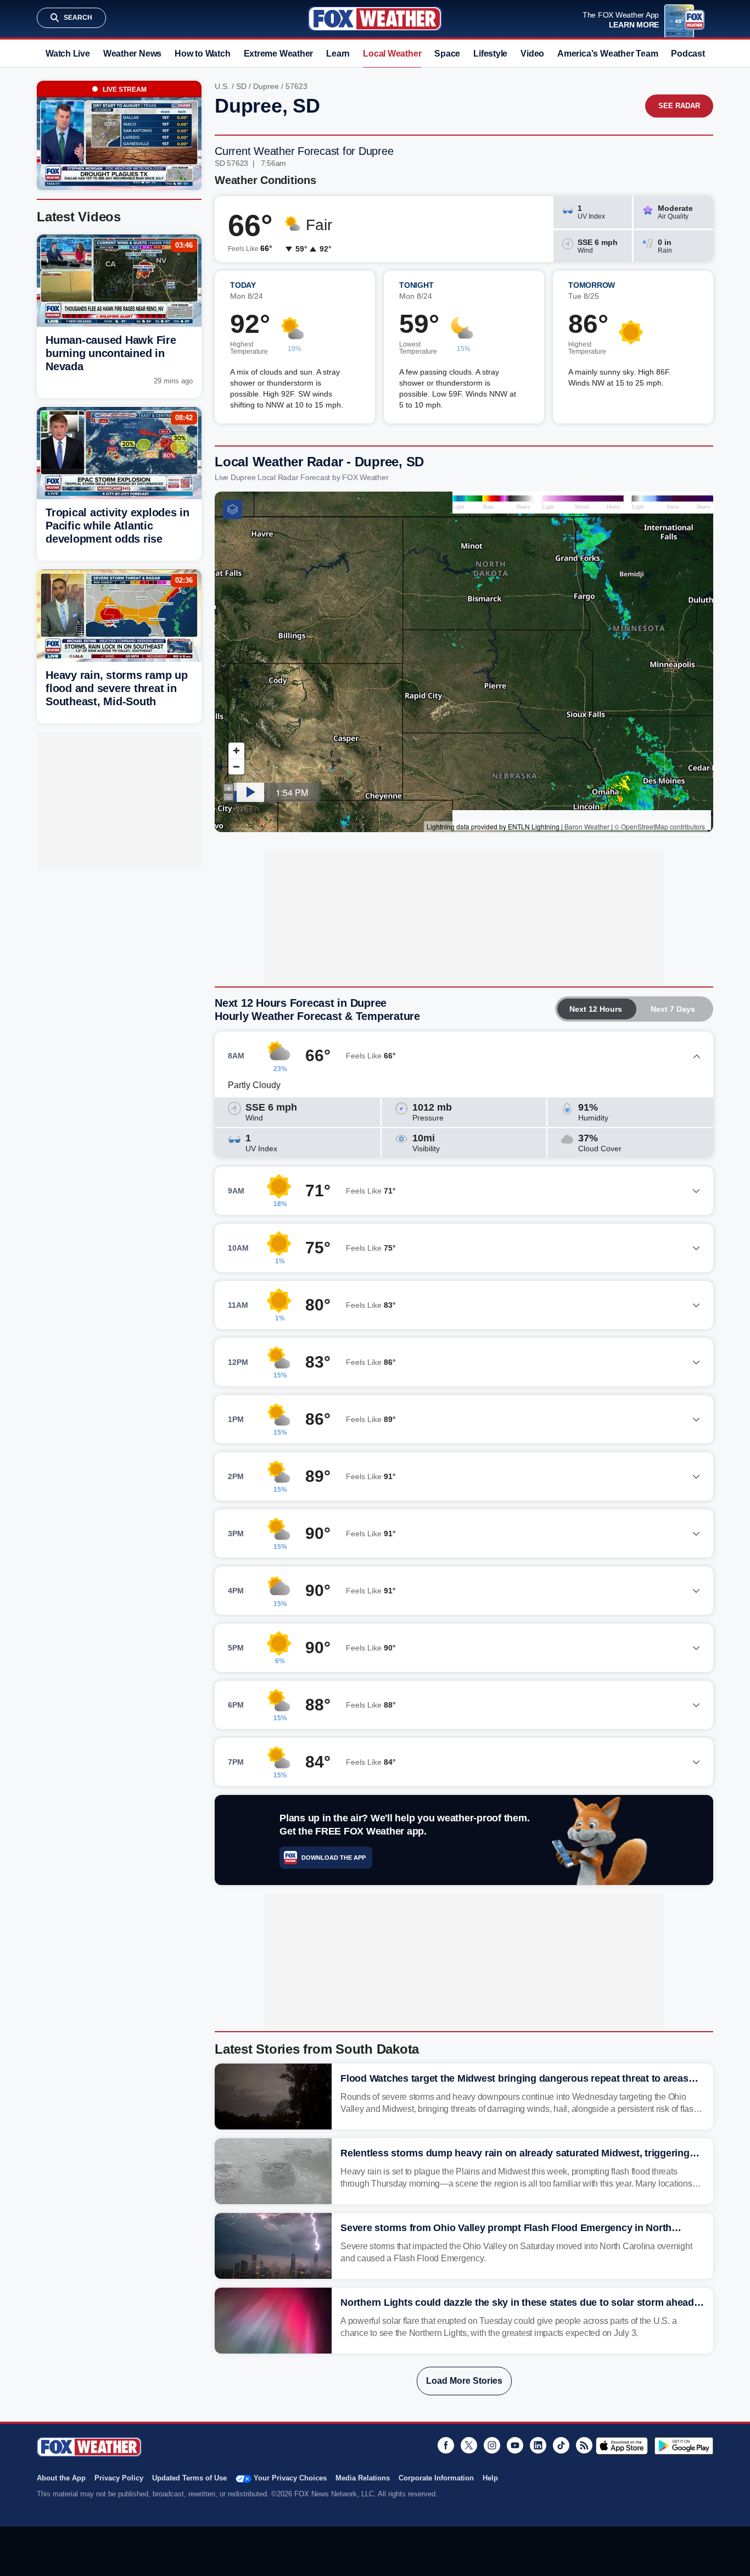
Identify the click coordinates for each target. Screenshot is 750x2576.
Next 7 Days (673, 1009)
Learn (338, 54)
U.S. (222, 86)
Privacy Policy (119, 2478)
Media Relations (363, 2478)
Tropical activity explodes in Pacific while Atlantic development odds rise (117, 526)
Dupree (266, 86)
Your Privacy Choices (290, 2478)
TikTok (561, 2445)
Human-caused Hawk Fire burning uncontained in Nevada (111, 353)
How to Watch (202, 54)
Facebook (446, 2445)
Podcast (688, 54)
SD (241, 86)
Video (532, 54)
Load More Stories (464, 2381)
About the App (61, 2478)
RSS (584, 2445)
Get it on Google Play (684, 2446)
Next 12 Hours (596, 1009)
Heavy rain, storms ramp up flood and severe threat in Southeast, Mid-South (117, 688)
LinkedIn (538, 2445)
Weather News (132, 54)
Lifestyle (490, 54)
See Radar (679, 106)
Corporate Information (436, 2478)
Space (447, 54)
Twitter (469, 2445)
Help (490, 2478)
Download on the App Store (622, 2446)
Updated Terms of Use (189, 2478)
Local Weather (392, 54)
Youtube (515, 2445)
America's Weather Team (608, 54)
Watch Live (68, 54)
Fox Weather (375, 19)
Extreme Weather (279, 54)
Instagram (492, 2445)
